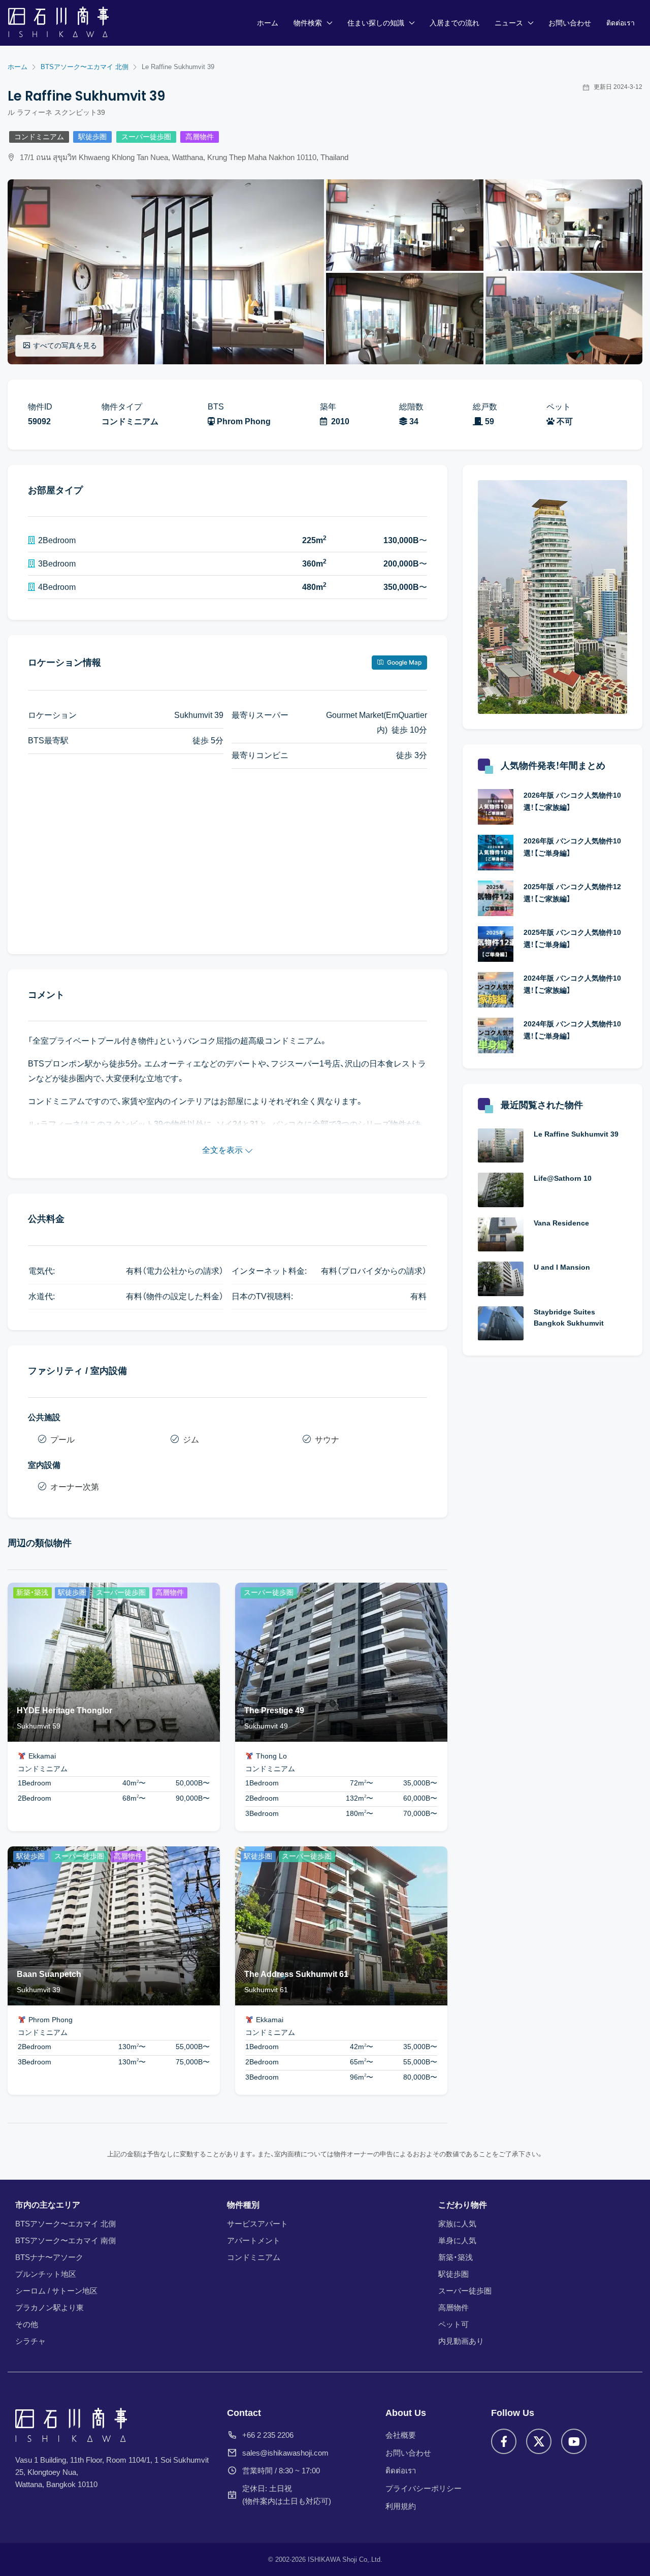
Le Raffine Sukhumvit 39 (576, 1134)
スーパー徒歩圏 (146, 137)
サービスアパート (257, 2224)
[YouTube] (574, 2441)
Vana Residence (561, 1223)
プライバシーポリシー (424, 2488)
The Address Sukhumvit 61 (296, 1974)
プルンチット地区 (46, 2274)
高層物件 (200, 137)
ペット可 (453, 2324)
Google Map (403, 662)
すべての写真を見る (65, 345)
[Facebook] (504, 2441)
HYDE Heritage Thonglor (64, 1710)
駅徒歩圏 (92, 137)
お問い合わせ (570, 23)
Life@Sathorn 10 (563, 1178)
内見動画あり (461, 2341)
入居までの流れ (454, 23)
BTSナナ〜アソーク (49, 2257)
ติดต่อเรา (621, 23)
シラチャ (30, 2341)
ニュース (509, 23)
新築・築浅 (456, 2257)
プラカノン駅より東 (50, 2307)
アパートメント (254, 2240)
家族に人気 (457, 2224)
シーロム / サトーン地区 (56, 2291)
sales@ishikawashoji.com (285, 2453)
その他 (27, 2324)
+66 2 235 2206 (268, 2435)
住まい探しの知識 (376, 23)
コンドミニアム (39, 137)
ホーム (268, 23)
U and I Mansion (562, 1267)
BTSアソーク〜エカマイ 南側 (66, 2240)
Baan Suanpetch (49, 1974)
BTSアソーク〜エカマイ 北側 (66, 2224)
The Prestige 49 (274, 1710)
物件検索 (308, 23)
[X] (539, 2441)
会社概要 (401, 2435)
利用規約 (401, 2506)
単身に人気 (457, 2240)
